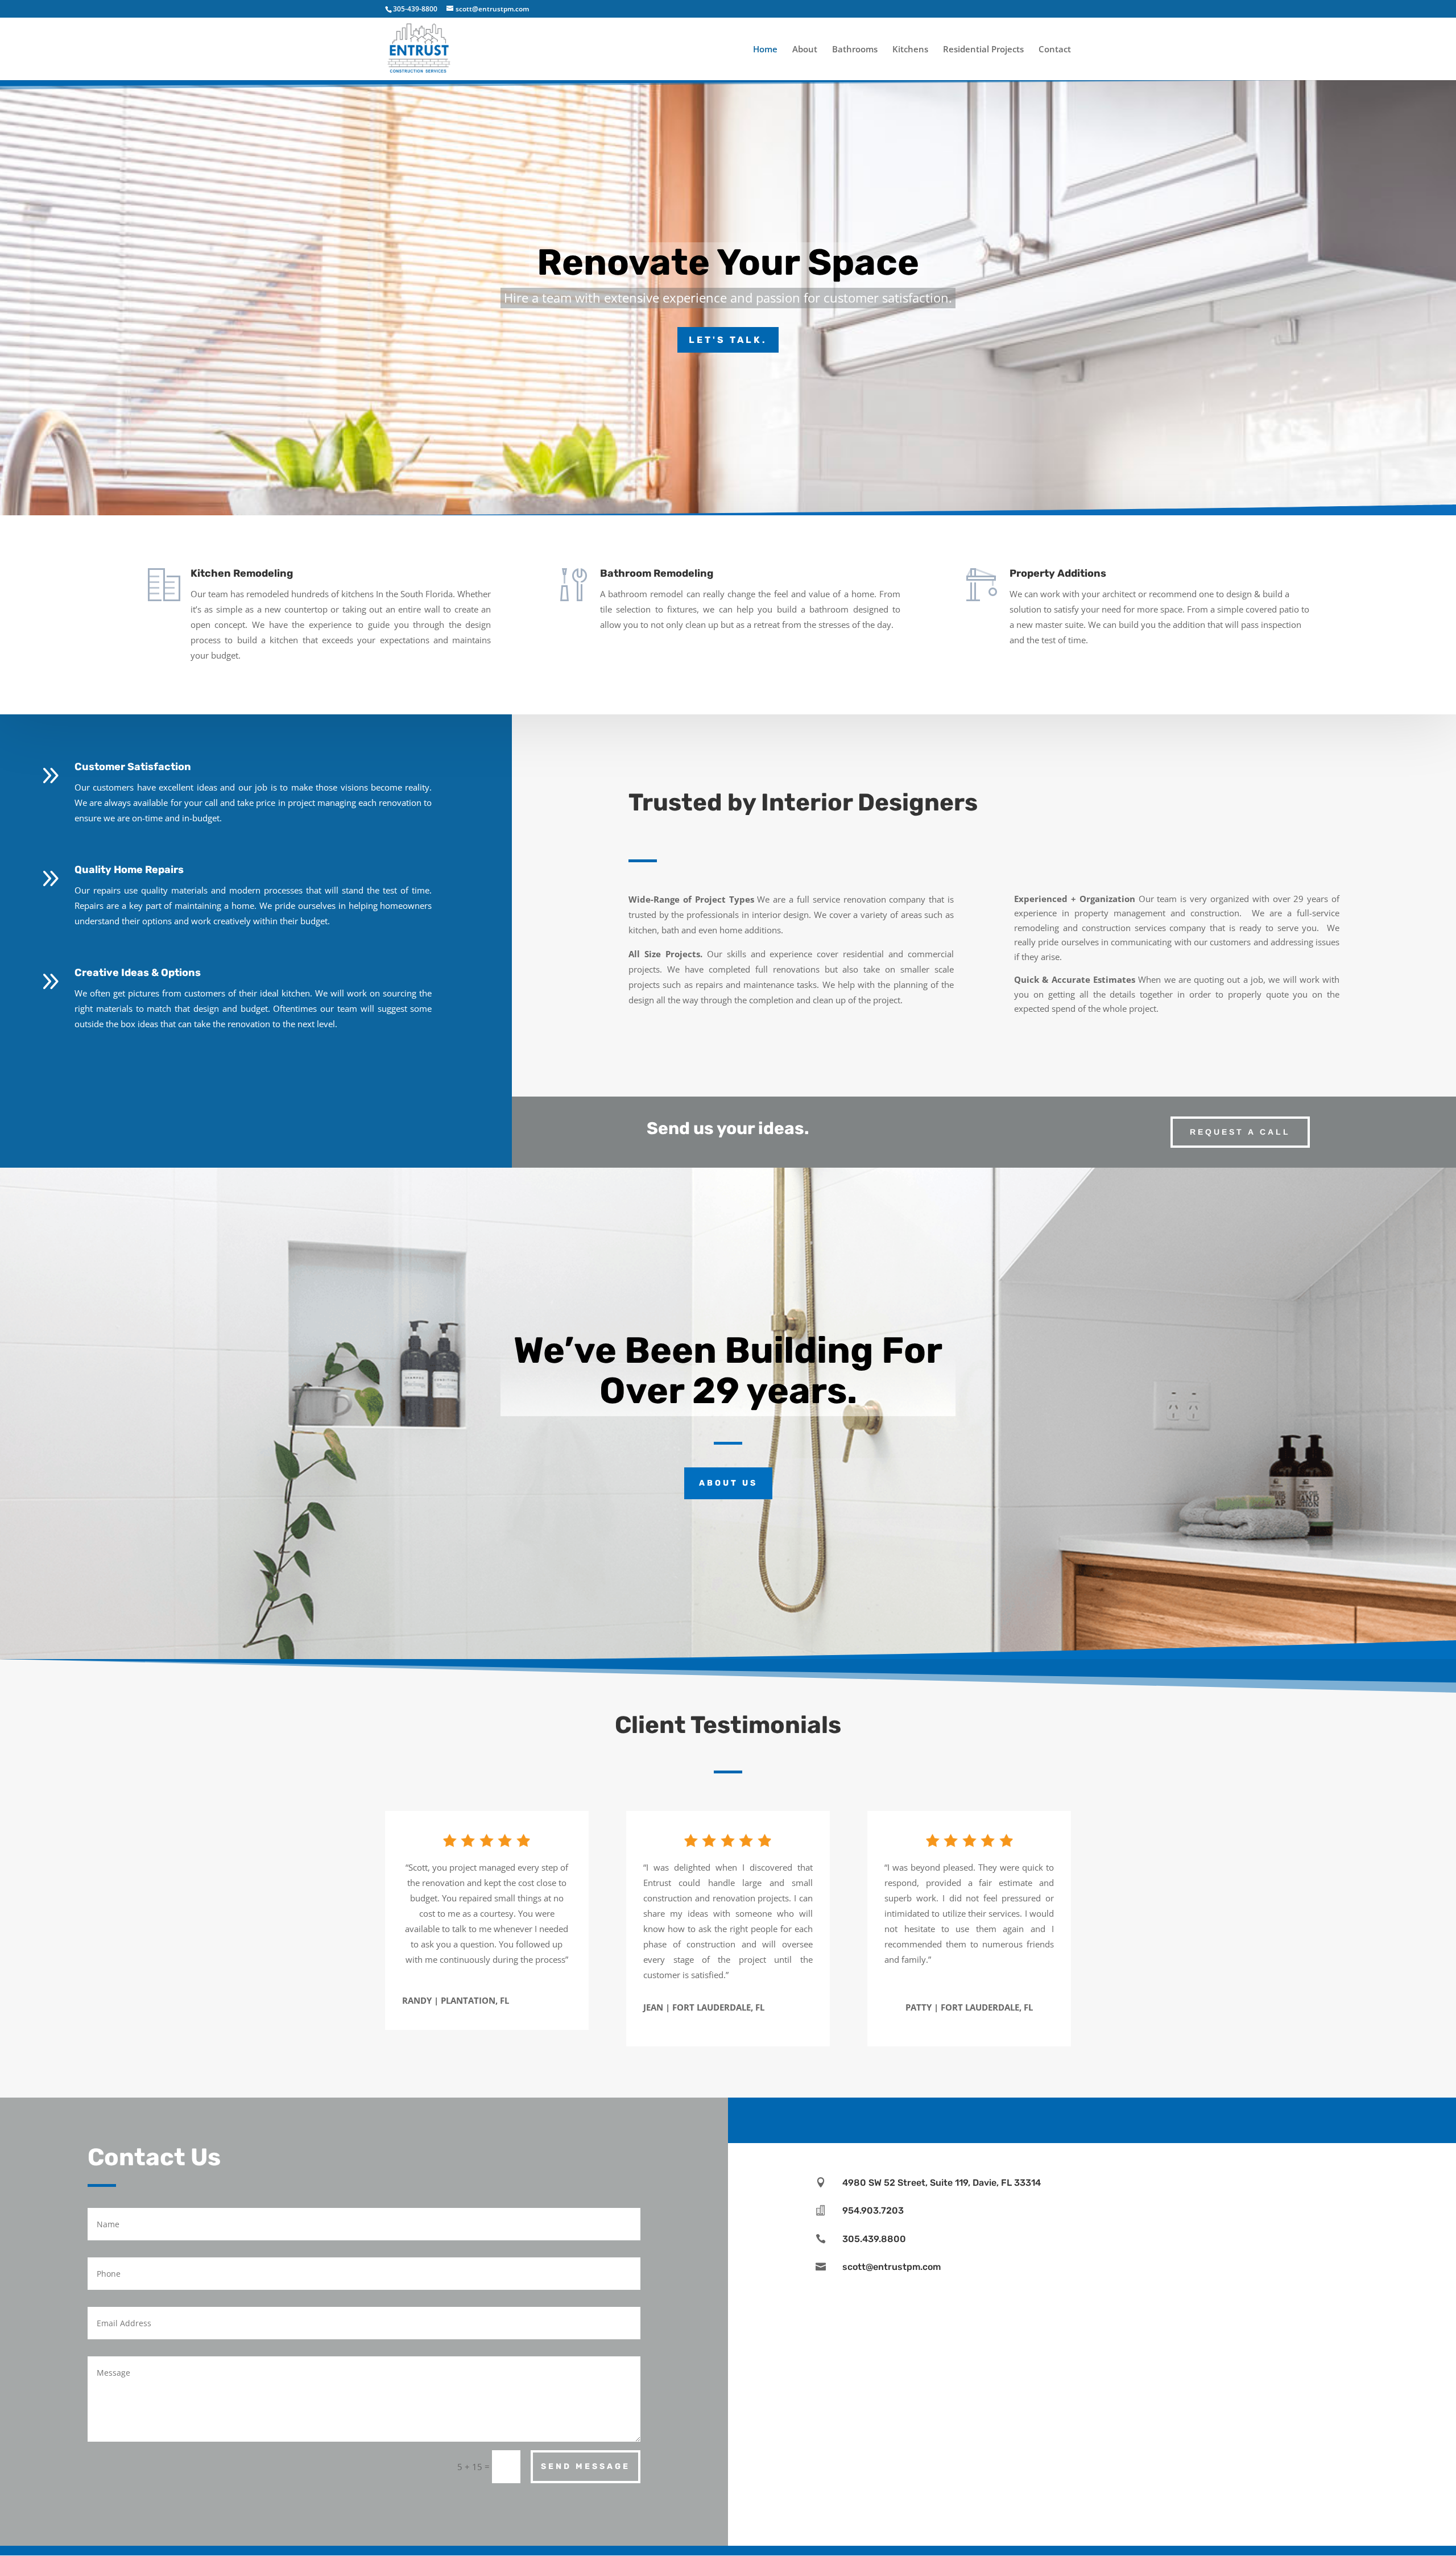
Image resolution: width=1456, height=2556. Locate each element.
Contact (1055, 50)
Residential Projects (983, 50)
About (805, 50)
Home (765, 50)
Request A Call (1240, 1132)
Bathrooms (855, 50)
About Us (728, 1483)
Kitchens (910, 50)
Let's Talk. (728, 340)
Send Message (586, 2466)
